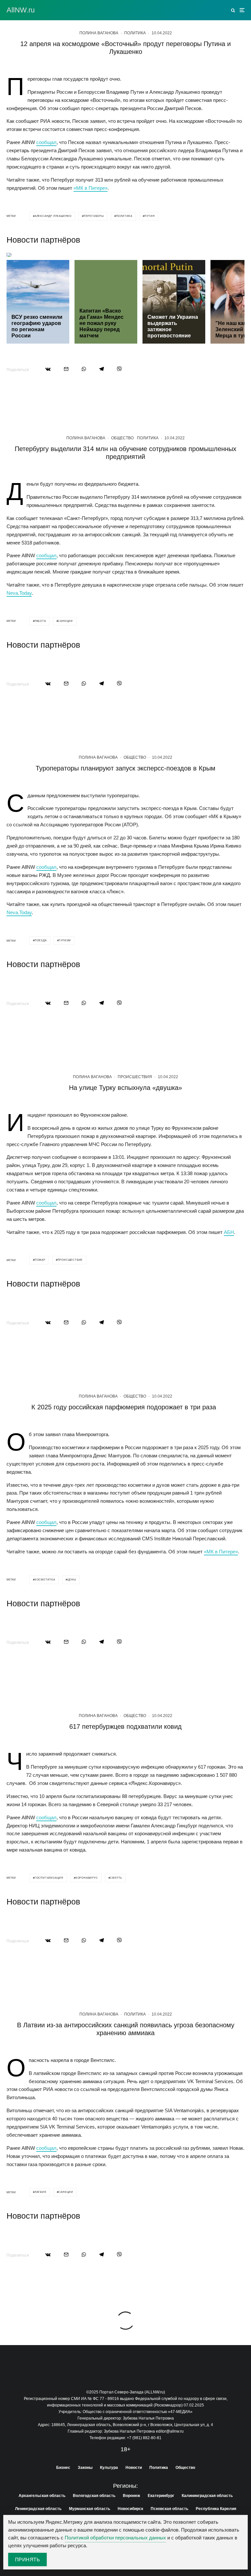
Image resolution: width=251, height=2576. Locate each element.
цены (72, 1580)
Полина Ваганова (99, 33)
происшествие (70, 1260)
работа (40, 621)
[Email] (66, 369)
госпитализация (49, 1878)
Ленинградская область (38, 2509)
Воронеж (132, 2496)
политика (124, 216)
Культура (109, 2468)
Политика (135, 33)
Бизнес (63, 2468)
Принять (27, 2560)
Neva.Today (19, 593)
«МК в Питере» (91, 188)
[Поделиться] (48, 369)
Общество (122, 438)
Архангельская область (42, 2496)
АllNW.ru (21, 10)
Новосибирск (130, 2509)
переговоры (94, 216)
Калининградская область (207, 2496)
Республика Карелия (216, 2509)
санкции (65, 621)
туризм (65, 940)
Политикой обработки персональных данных (115, 2538)
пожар (40, 1260)
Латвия (41, 2192)
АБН (229, 1232)
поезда (41, 940)
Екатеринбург (161, 2496)
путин (150, 216)
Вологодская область (94, 2496)
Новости (134, 2468)
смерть (116, 1878)
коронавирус (87, 1878)
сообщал (46, 142)
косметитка (45, 1580)
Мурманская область (90, 2509)
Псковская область (169, 2509)
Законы (85, 2468)
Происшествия (135, 1077)
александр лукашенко (53, 216)
